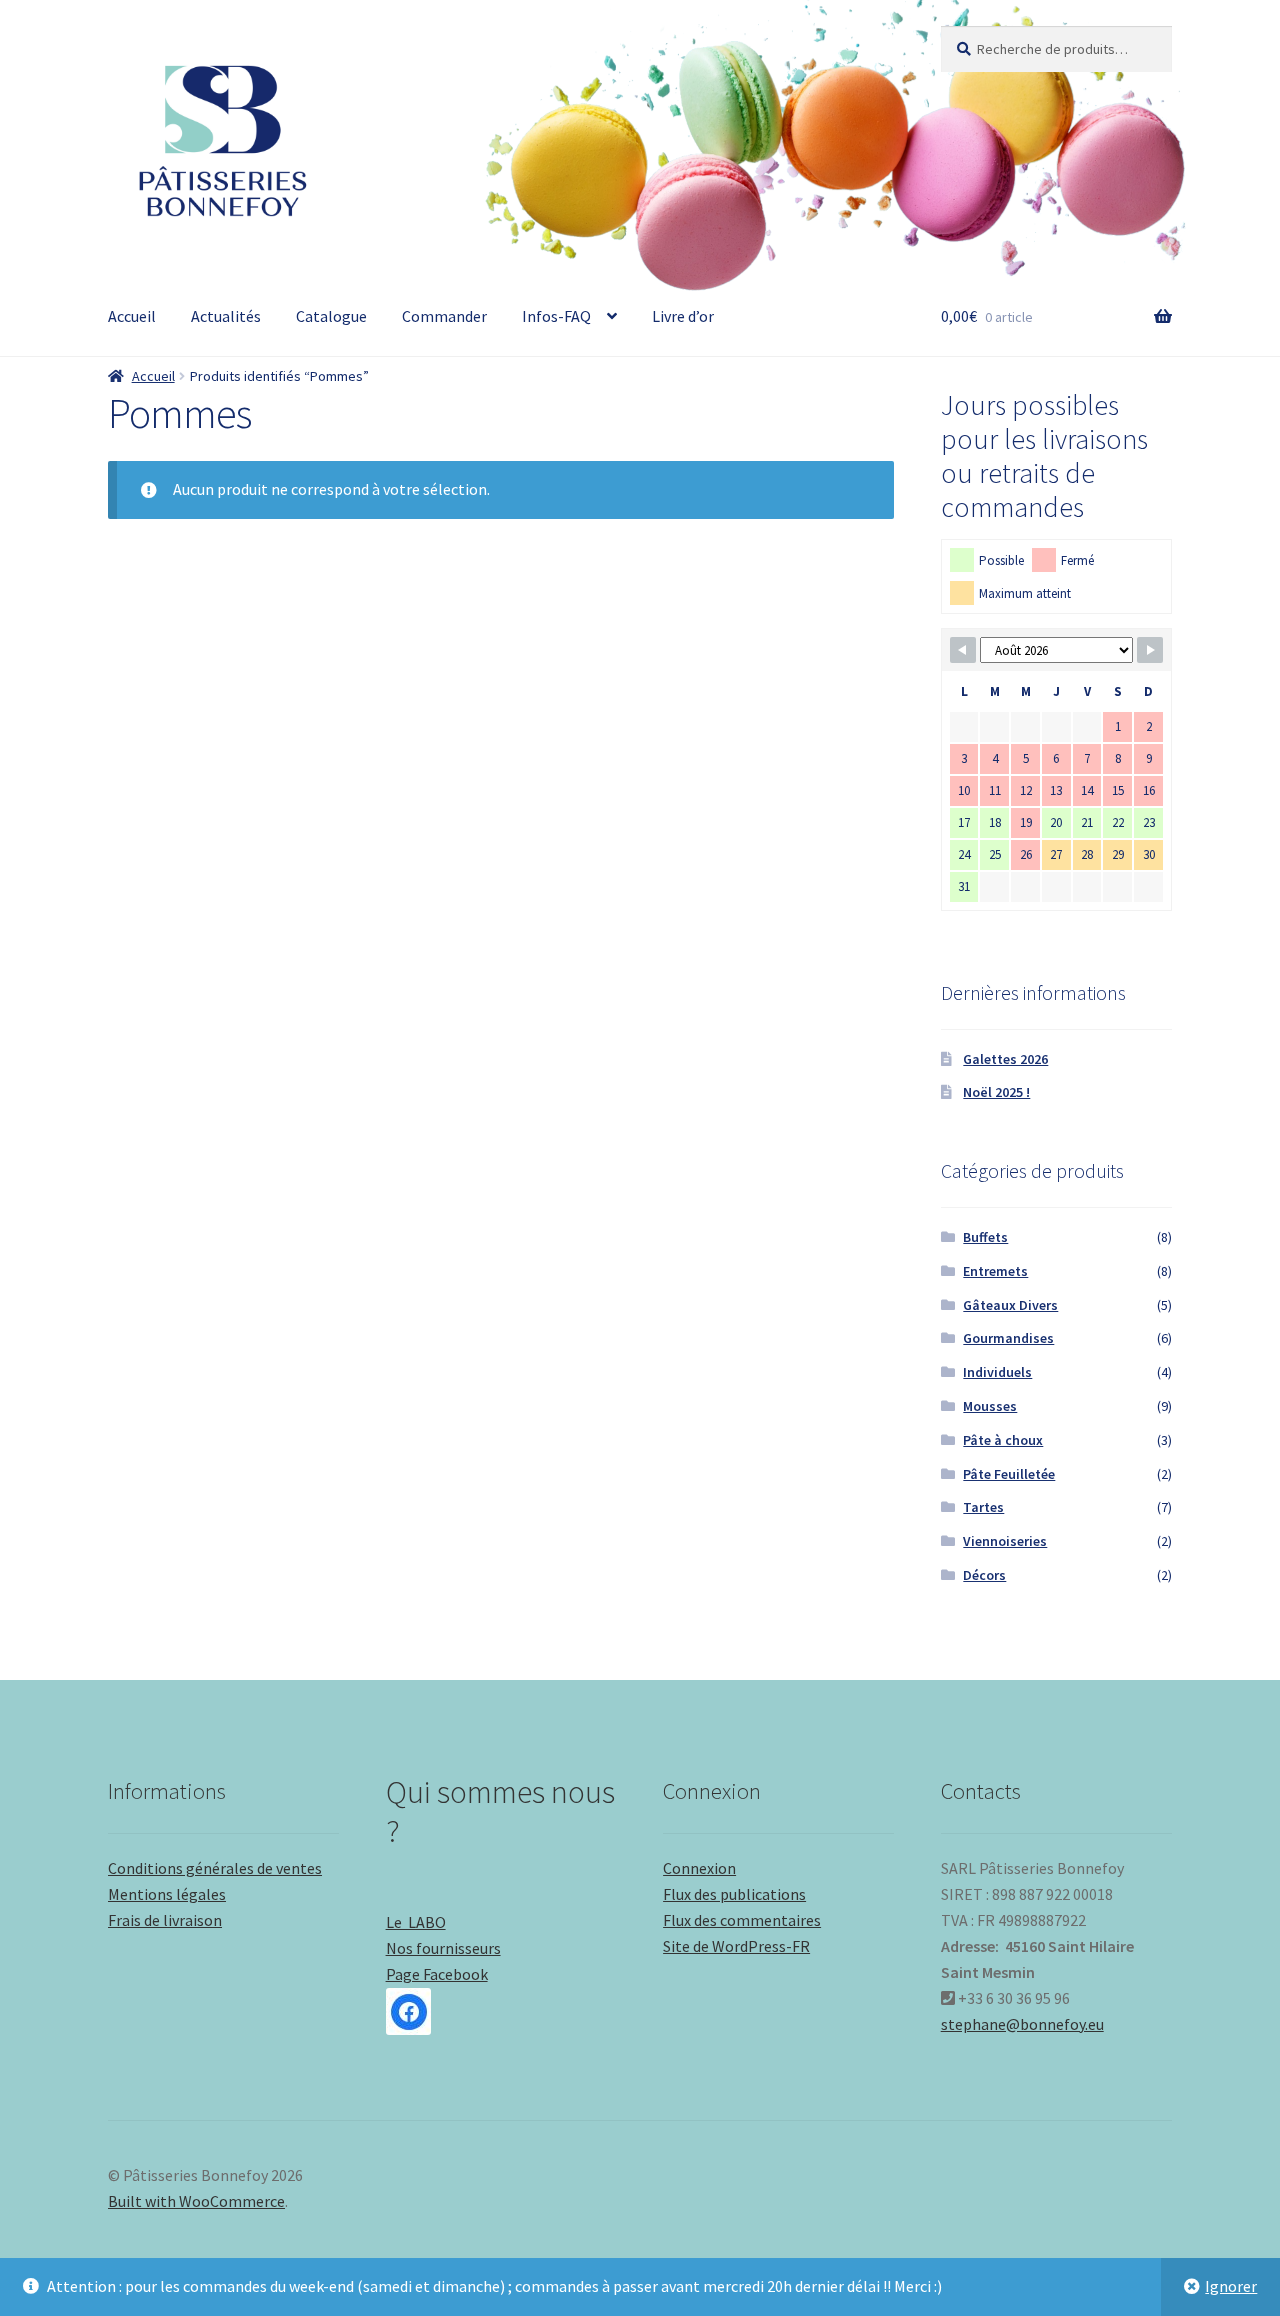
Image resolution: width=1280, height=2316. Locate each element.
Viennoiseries (1005, 1541)
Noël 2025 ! (996, 1092)
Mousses (990, 1406)
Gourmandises (1008, 1338)
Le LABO (416, 1922)
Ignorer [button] (1231, 2286)
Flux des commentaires (742, 1920)
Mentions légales (167, 1894)
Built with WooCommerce (196, 2201)
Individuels (997, 1372)
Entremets (995, 1271)
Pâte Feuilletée (1009, 1474)
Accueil (132, 316)
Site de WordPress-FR (736, 1946)
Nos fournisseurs (443, 1948)
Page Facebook (437, 1974)
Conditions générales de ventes (215, 1868)
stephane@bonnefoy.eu (1022, 2024)
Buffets (985, 1237)
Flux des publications (734, 1894)
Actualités (226, 316)
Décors (984, 1575)
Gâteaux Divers (1010, 1305)
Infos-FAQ (556, 316)
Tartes (983, 1507)
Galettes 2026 (1005, 1059)
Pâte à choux (1003, 1440)
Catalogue (331, 316)
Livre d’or (683, 316)
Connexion (699, 1868)
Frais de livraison (165, 1920)
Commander (444, 316)
